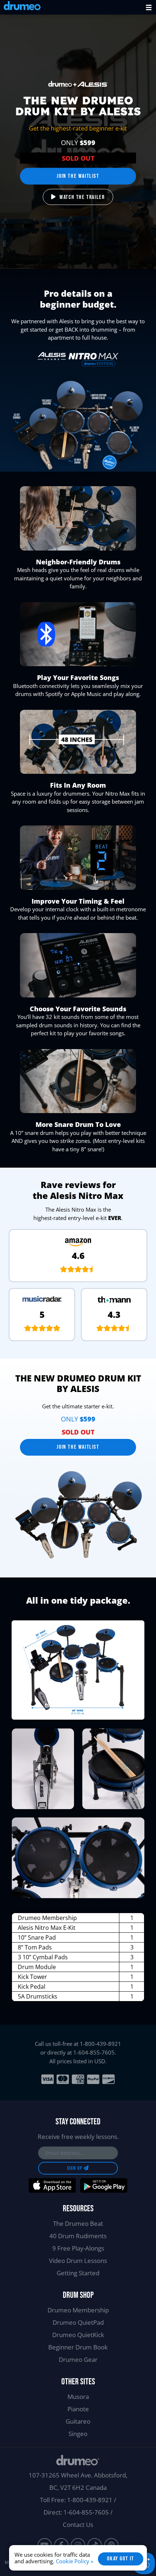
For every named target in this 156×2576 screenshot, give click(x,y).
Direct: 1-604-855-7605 (76, 2512)
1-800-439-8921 (100, 2044)
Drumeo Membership (78, 2310)
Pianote (78, 2409)
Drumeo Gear (78, 2359)
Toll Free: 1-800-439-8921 (76, 2500)
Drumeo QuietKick (78, 2335)
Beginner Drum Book (78, 2347)
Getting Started (78, 2273)
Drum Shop (78, 2295)
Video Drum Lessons (78, 2261)
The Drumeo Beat (78, 2223)
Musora (78, 2397)
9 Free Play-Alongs (78, 2248)
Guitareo (78, 2421)
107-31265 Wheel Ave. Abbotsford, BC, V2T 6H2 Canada (78, 2481)
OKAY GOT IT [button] (121, 2559)
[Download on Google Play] (104, 2185)
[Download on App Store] (52, 2185)
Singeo (78, 2434)
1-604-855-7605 (94, 2052)
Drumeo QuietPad (78, 2322)
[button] (149, 7)
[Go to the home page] (22, 7)
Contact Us (78, 2525)
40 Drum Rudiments (78, 2236)
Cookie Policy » (75, 2561)
